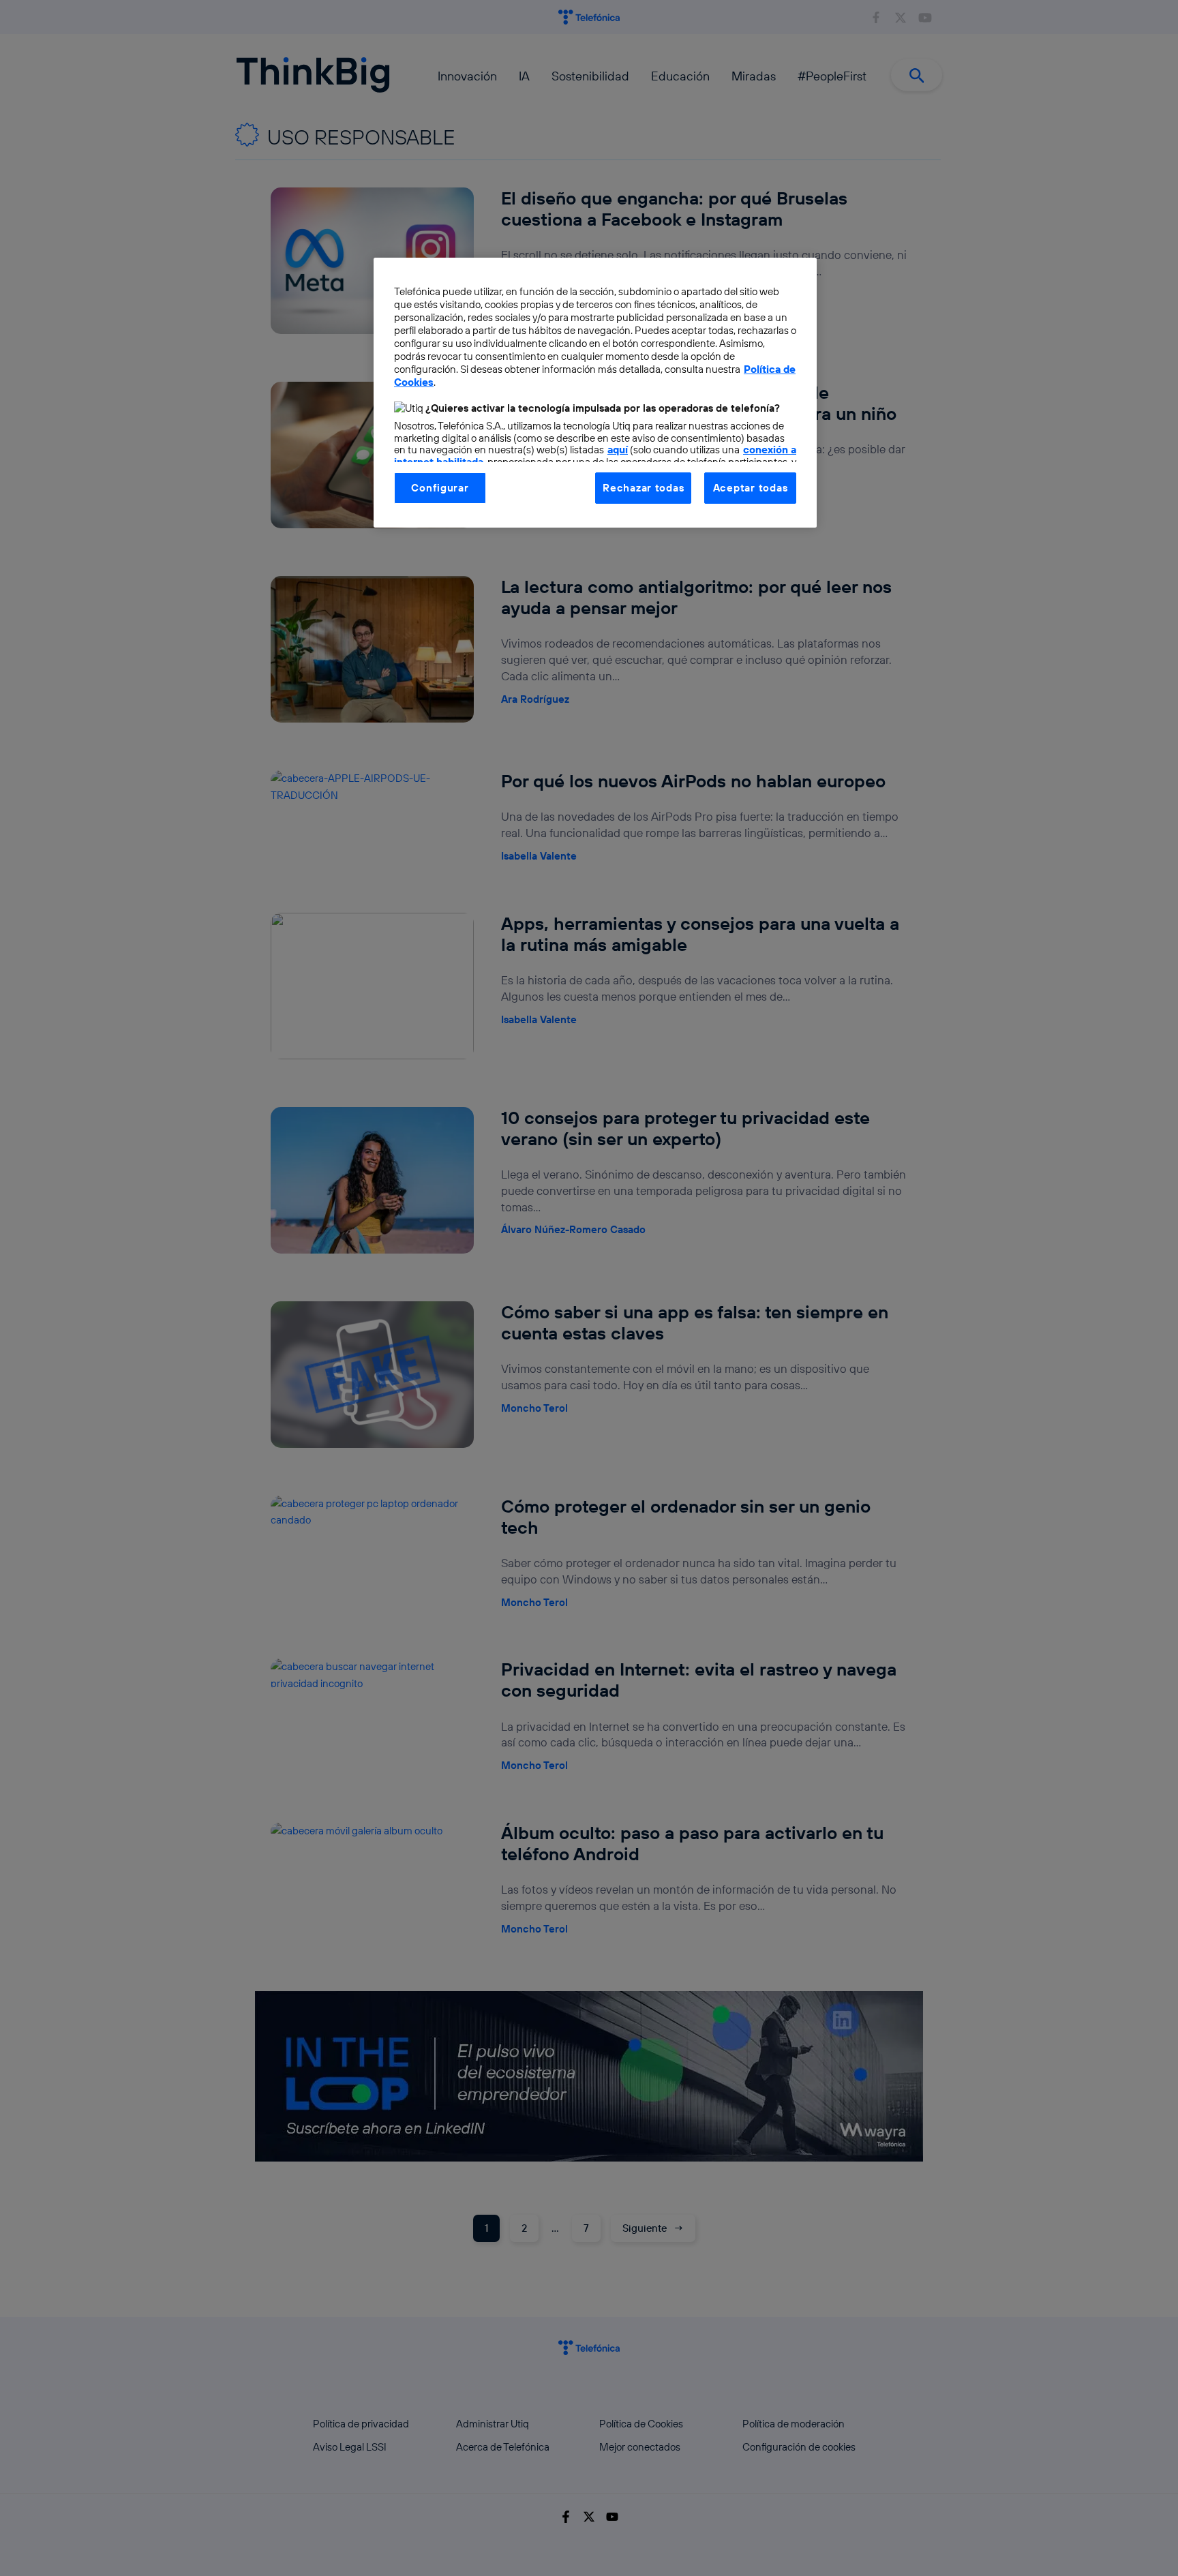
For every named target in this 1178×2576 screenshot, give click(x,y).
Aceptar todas (751, 488)
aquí (618, 450)
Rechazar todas (643, 488)
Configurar (440, 488)
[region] (595, 393)
